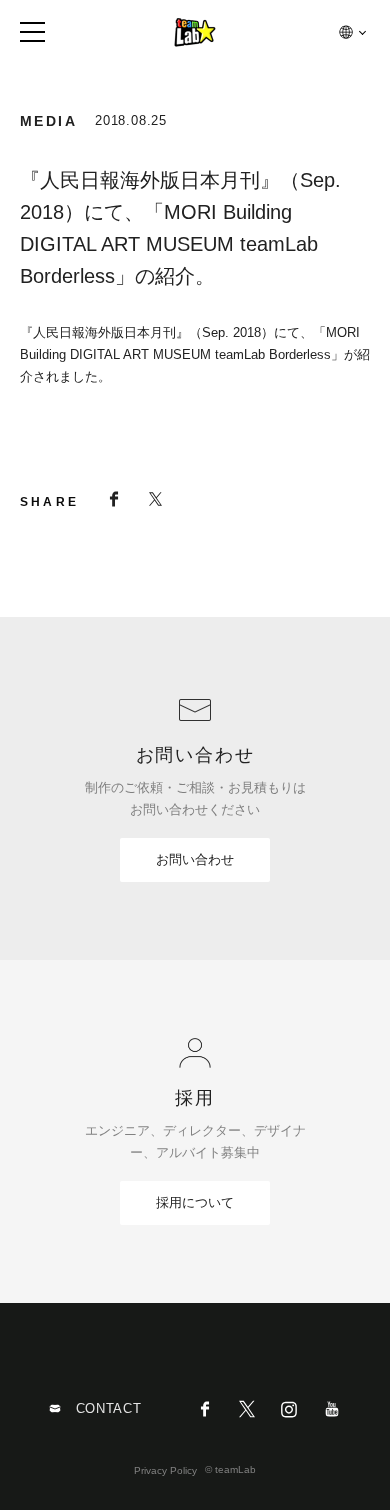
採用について (195, 1202)
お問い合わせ (195, 859)
